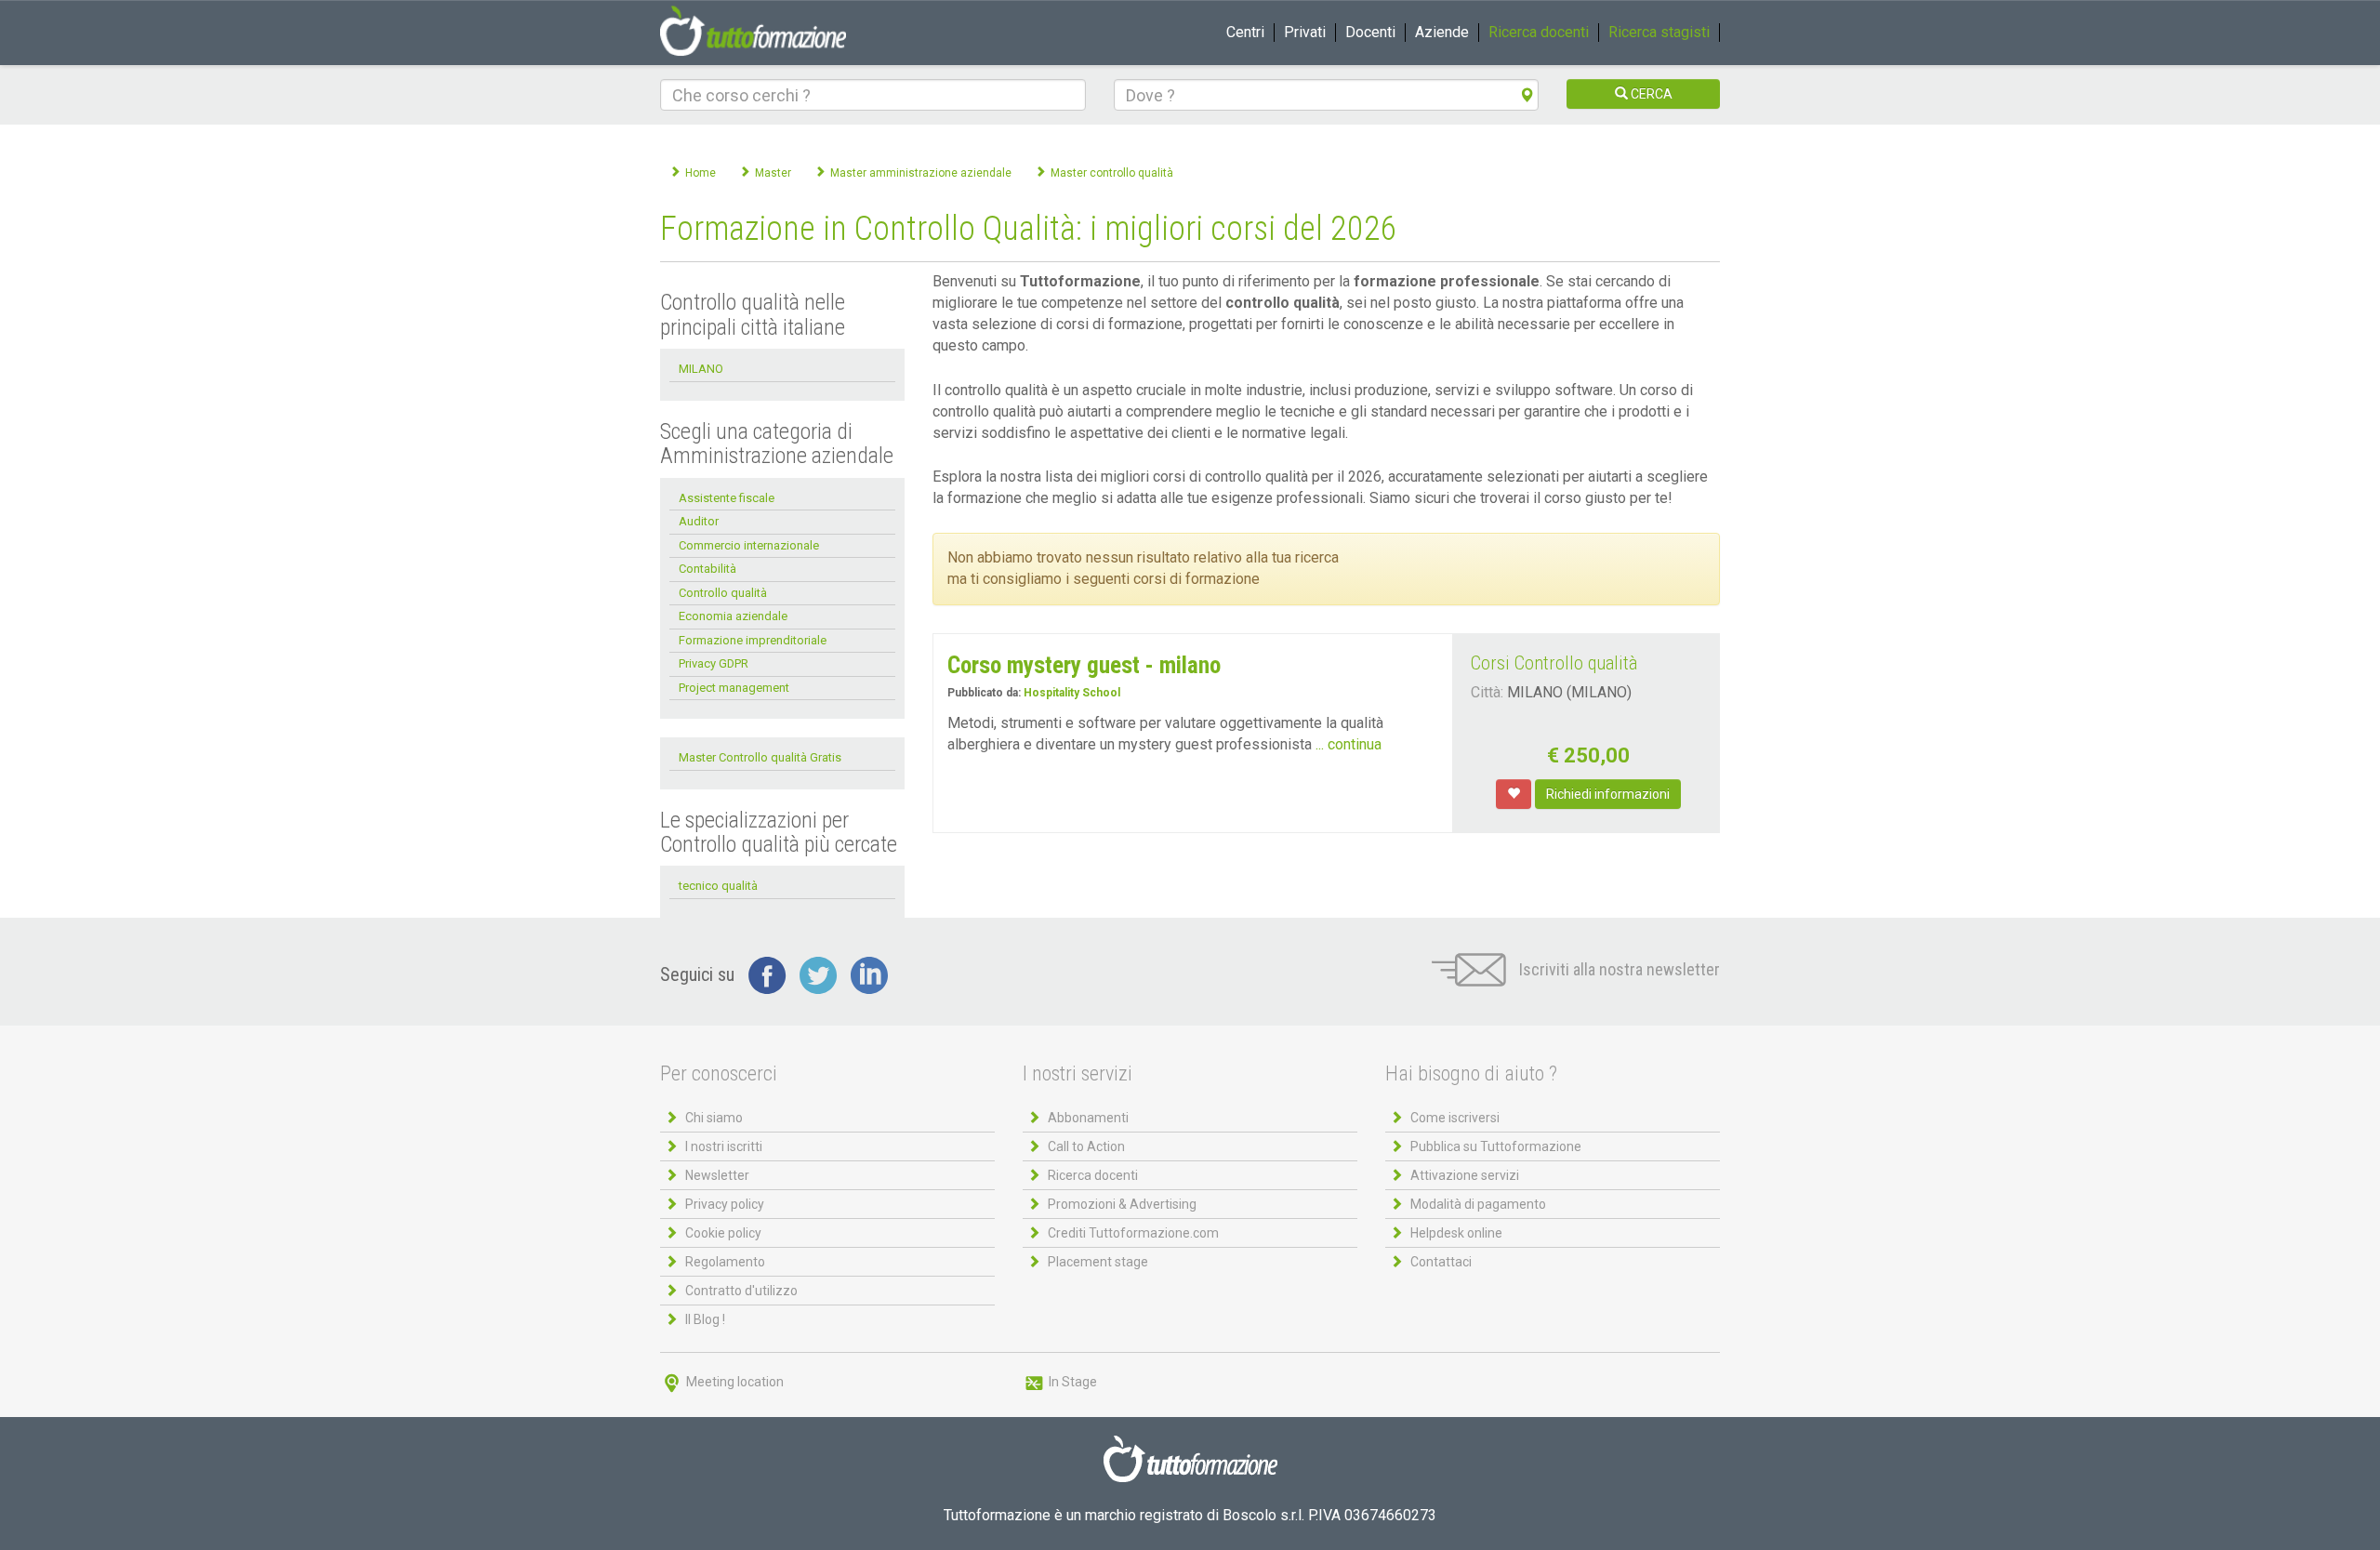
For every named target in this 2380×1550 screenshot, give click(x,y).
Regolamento (725, 1262)
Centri (1245, 32)
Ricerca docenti (1539, 32)
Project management (734, 688)
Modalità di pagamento (1478, 1204)
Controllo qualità (723, 593)
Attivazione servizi (1465, 1175)
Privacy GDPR (714, 663)
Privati (1305, 32)
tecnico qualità (718, 886)
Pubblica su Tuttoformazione (1496, 1146)
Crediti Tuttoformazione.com (1133, 1233)
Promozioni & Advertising (1122, 1204)
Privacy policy (725, 1204)
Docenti (1370, 32)
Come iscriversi (1455, 1118)
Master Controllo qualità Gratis (760, 757)
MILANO (701, 369)
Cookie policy (723, 1233)
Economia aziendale (733, 616)
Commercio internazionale (749, 545)
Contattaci (1441, 1262)
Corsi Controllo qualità (1554, 663)
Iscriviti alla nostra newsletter (1618, 969)
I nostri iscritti (724, 1146)
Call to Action (1086, 1146)
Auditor (699, 521)
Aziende (1442, 32)
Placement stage (1098, 1262)
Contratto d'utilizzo (741, 1291)
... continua (1349, 744)
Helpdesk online (1456, 1233)
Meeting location (734, 1382)
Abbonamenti (1088, 1118)
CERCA (1650, 94)
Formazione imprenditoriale (753, 640)
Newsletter (717, 1175)
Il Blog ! (705, 1319)
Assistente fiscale (727, 498)
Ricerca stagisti (1659, 32)
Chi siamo (714, 1118)
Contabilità (707, 569)
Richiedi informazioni (1608, 794)
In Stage (1071, 1382)
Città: (1487, 692)
